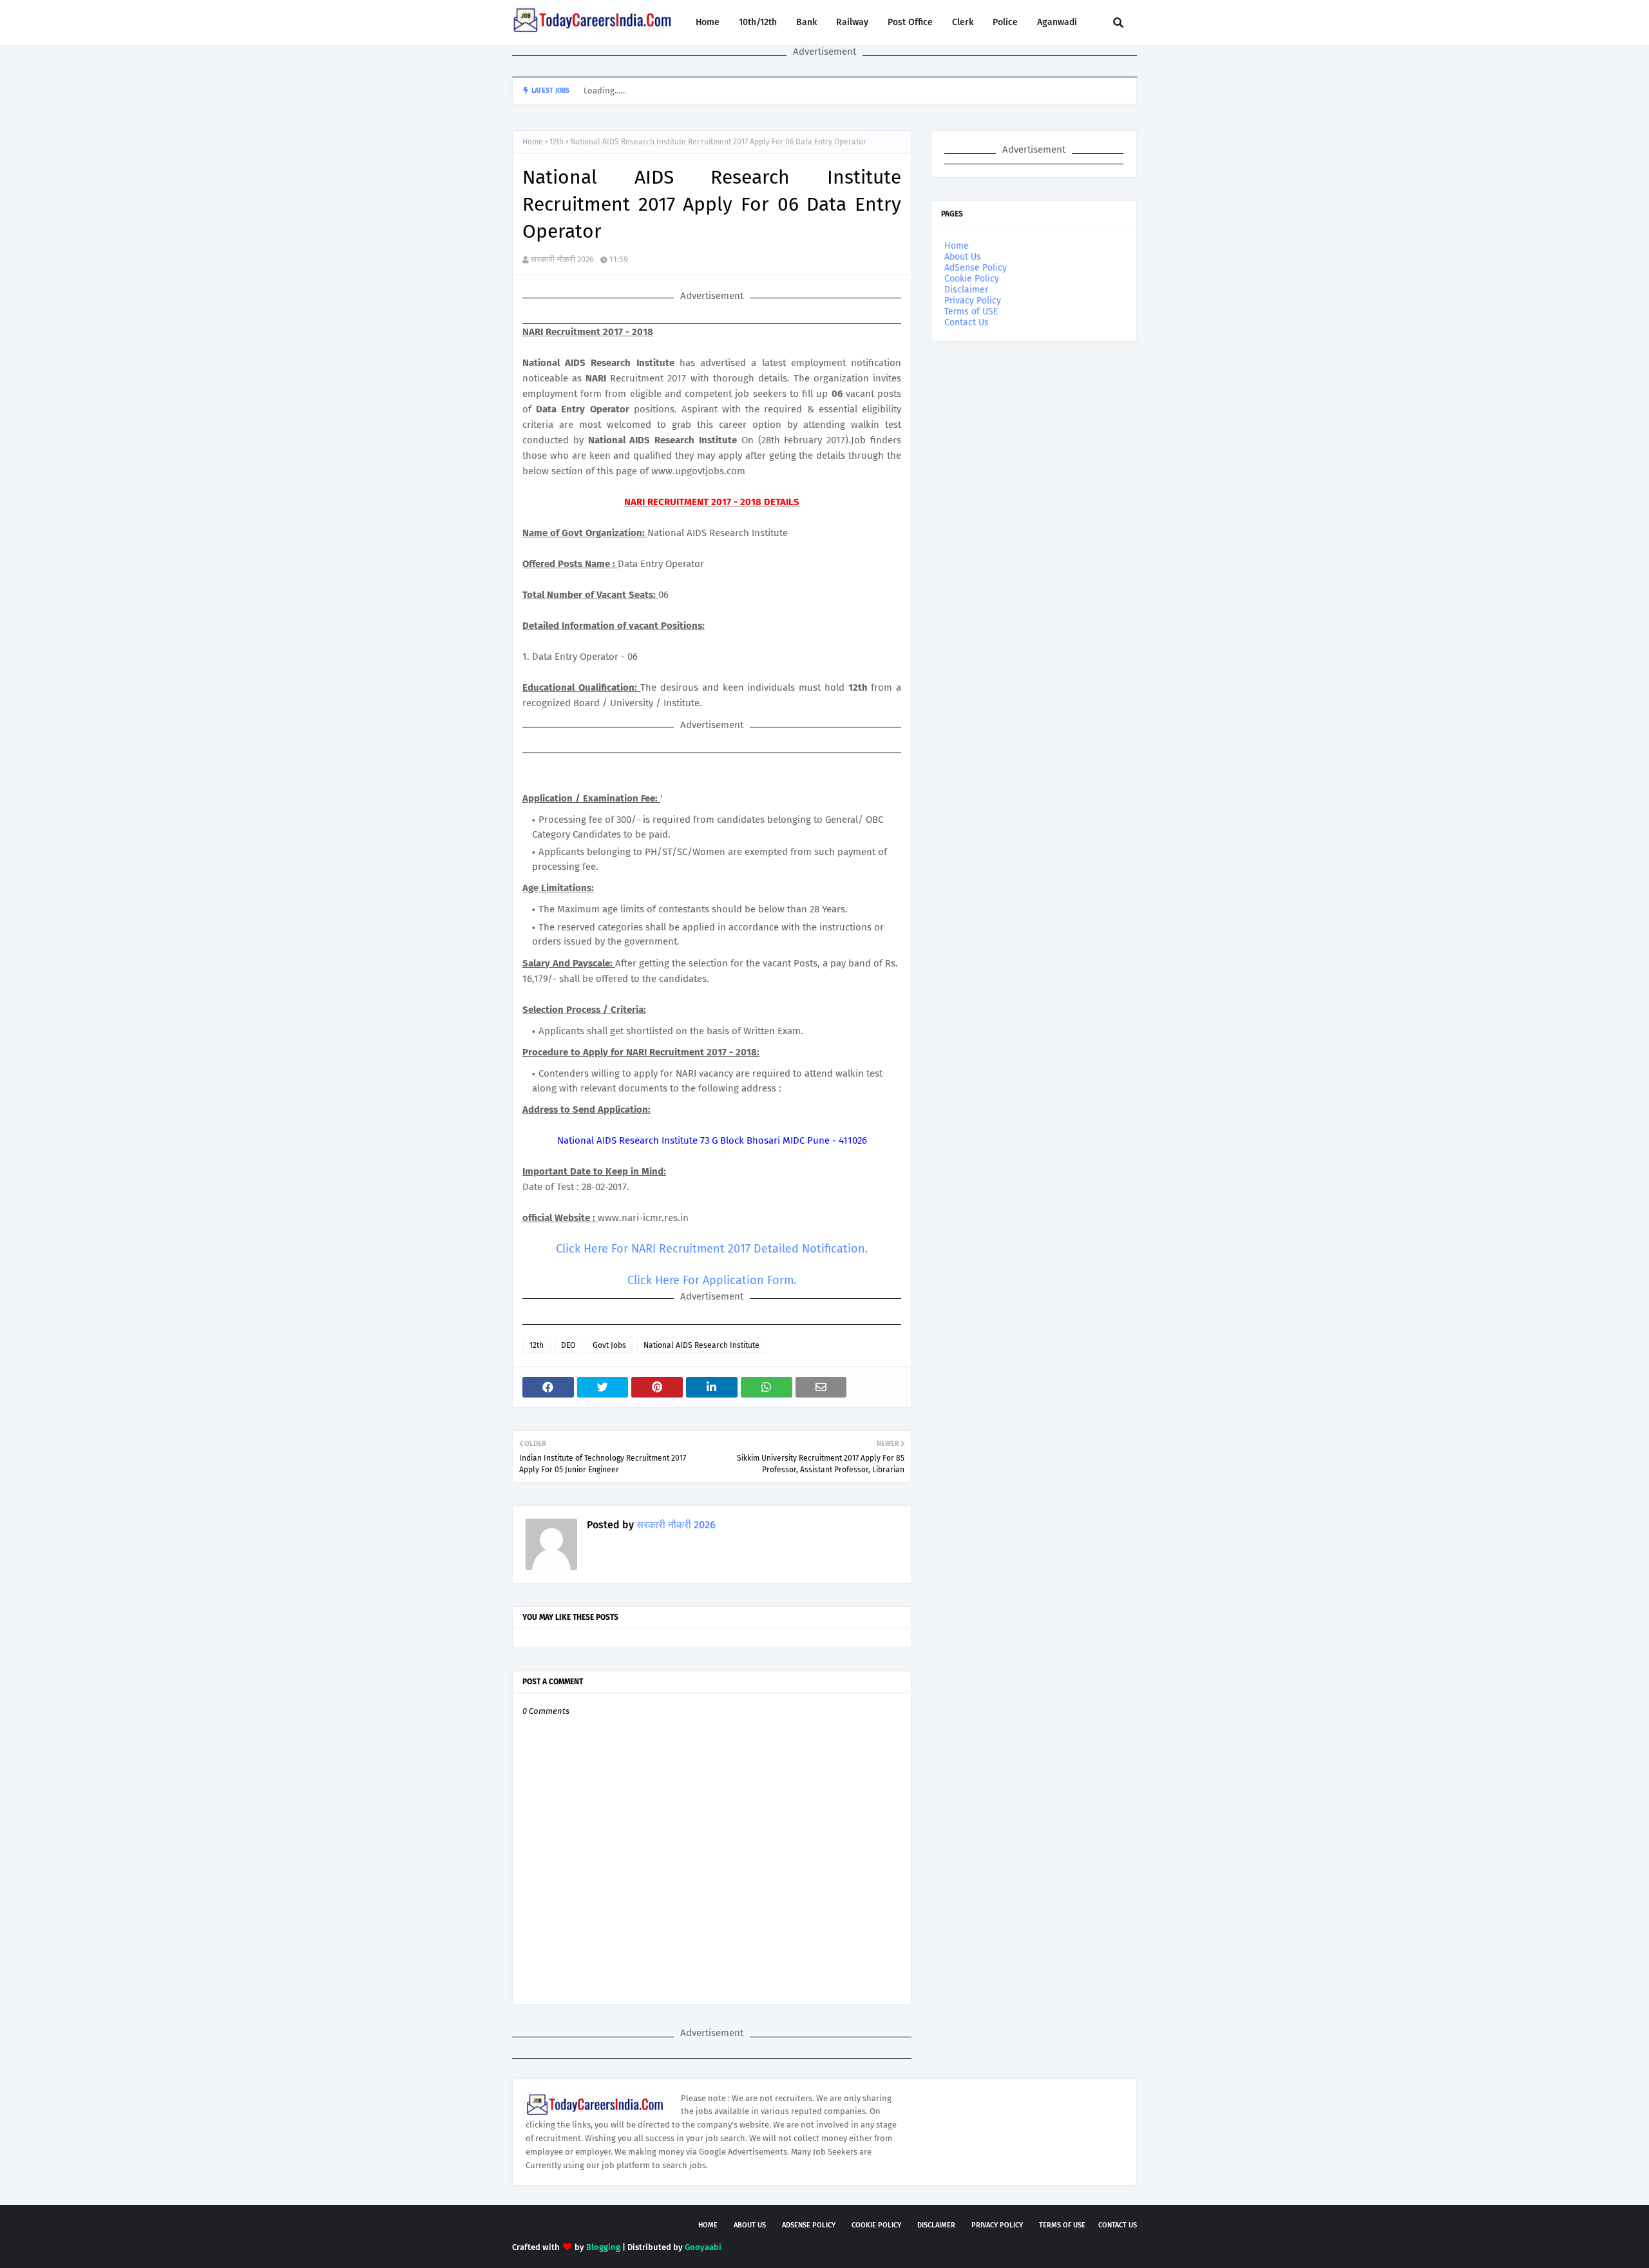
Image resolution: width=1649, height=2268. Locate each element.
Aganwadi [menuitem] (1057, 22)
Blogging (603, 2247)
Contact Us (967, 322)
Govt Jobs (609, 1345)
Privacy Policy (973, 301)
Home (533, 142)
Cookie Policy (972, 279)
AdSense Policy (976, 268)
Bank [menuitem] (806, 22)
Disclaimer (966, 290)
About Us (963, 257)
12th (557, 142)
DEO (568, 1345)
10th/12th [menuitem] (758, 22)
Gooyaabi (703, 2247)
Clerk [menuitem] (963, 22)
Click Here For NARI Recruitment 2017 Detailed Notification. (712, 1249)
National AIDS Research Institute (701, 1345)
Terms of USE (971, 312)
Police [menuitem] (1005, 22)
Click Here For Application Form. (712, 1280)
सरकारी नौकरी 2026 (562, 259)
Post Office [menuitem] (910, 22)
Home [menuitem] (708, 22)
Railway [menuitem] (852, 22)
